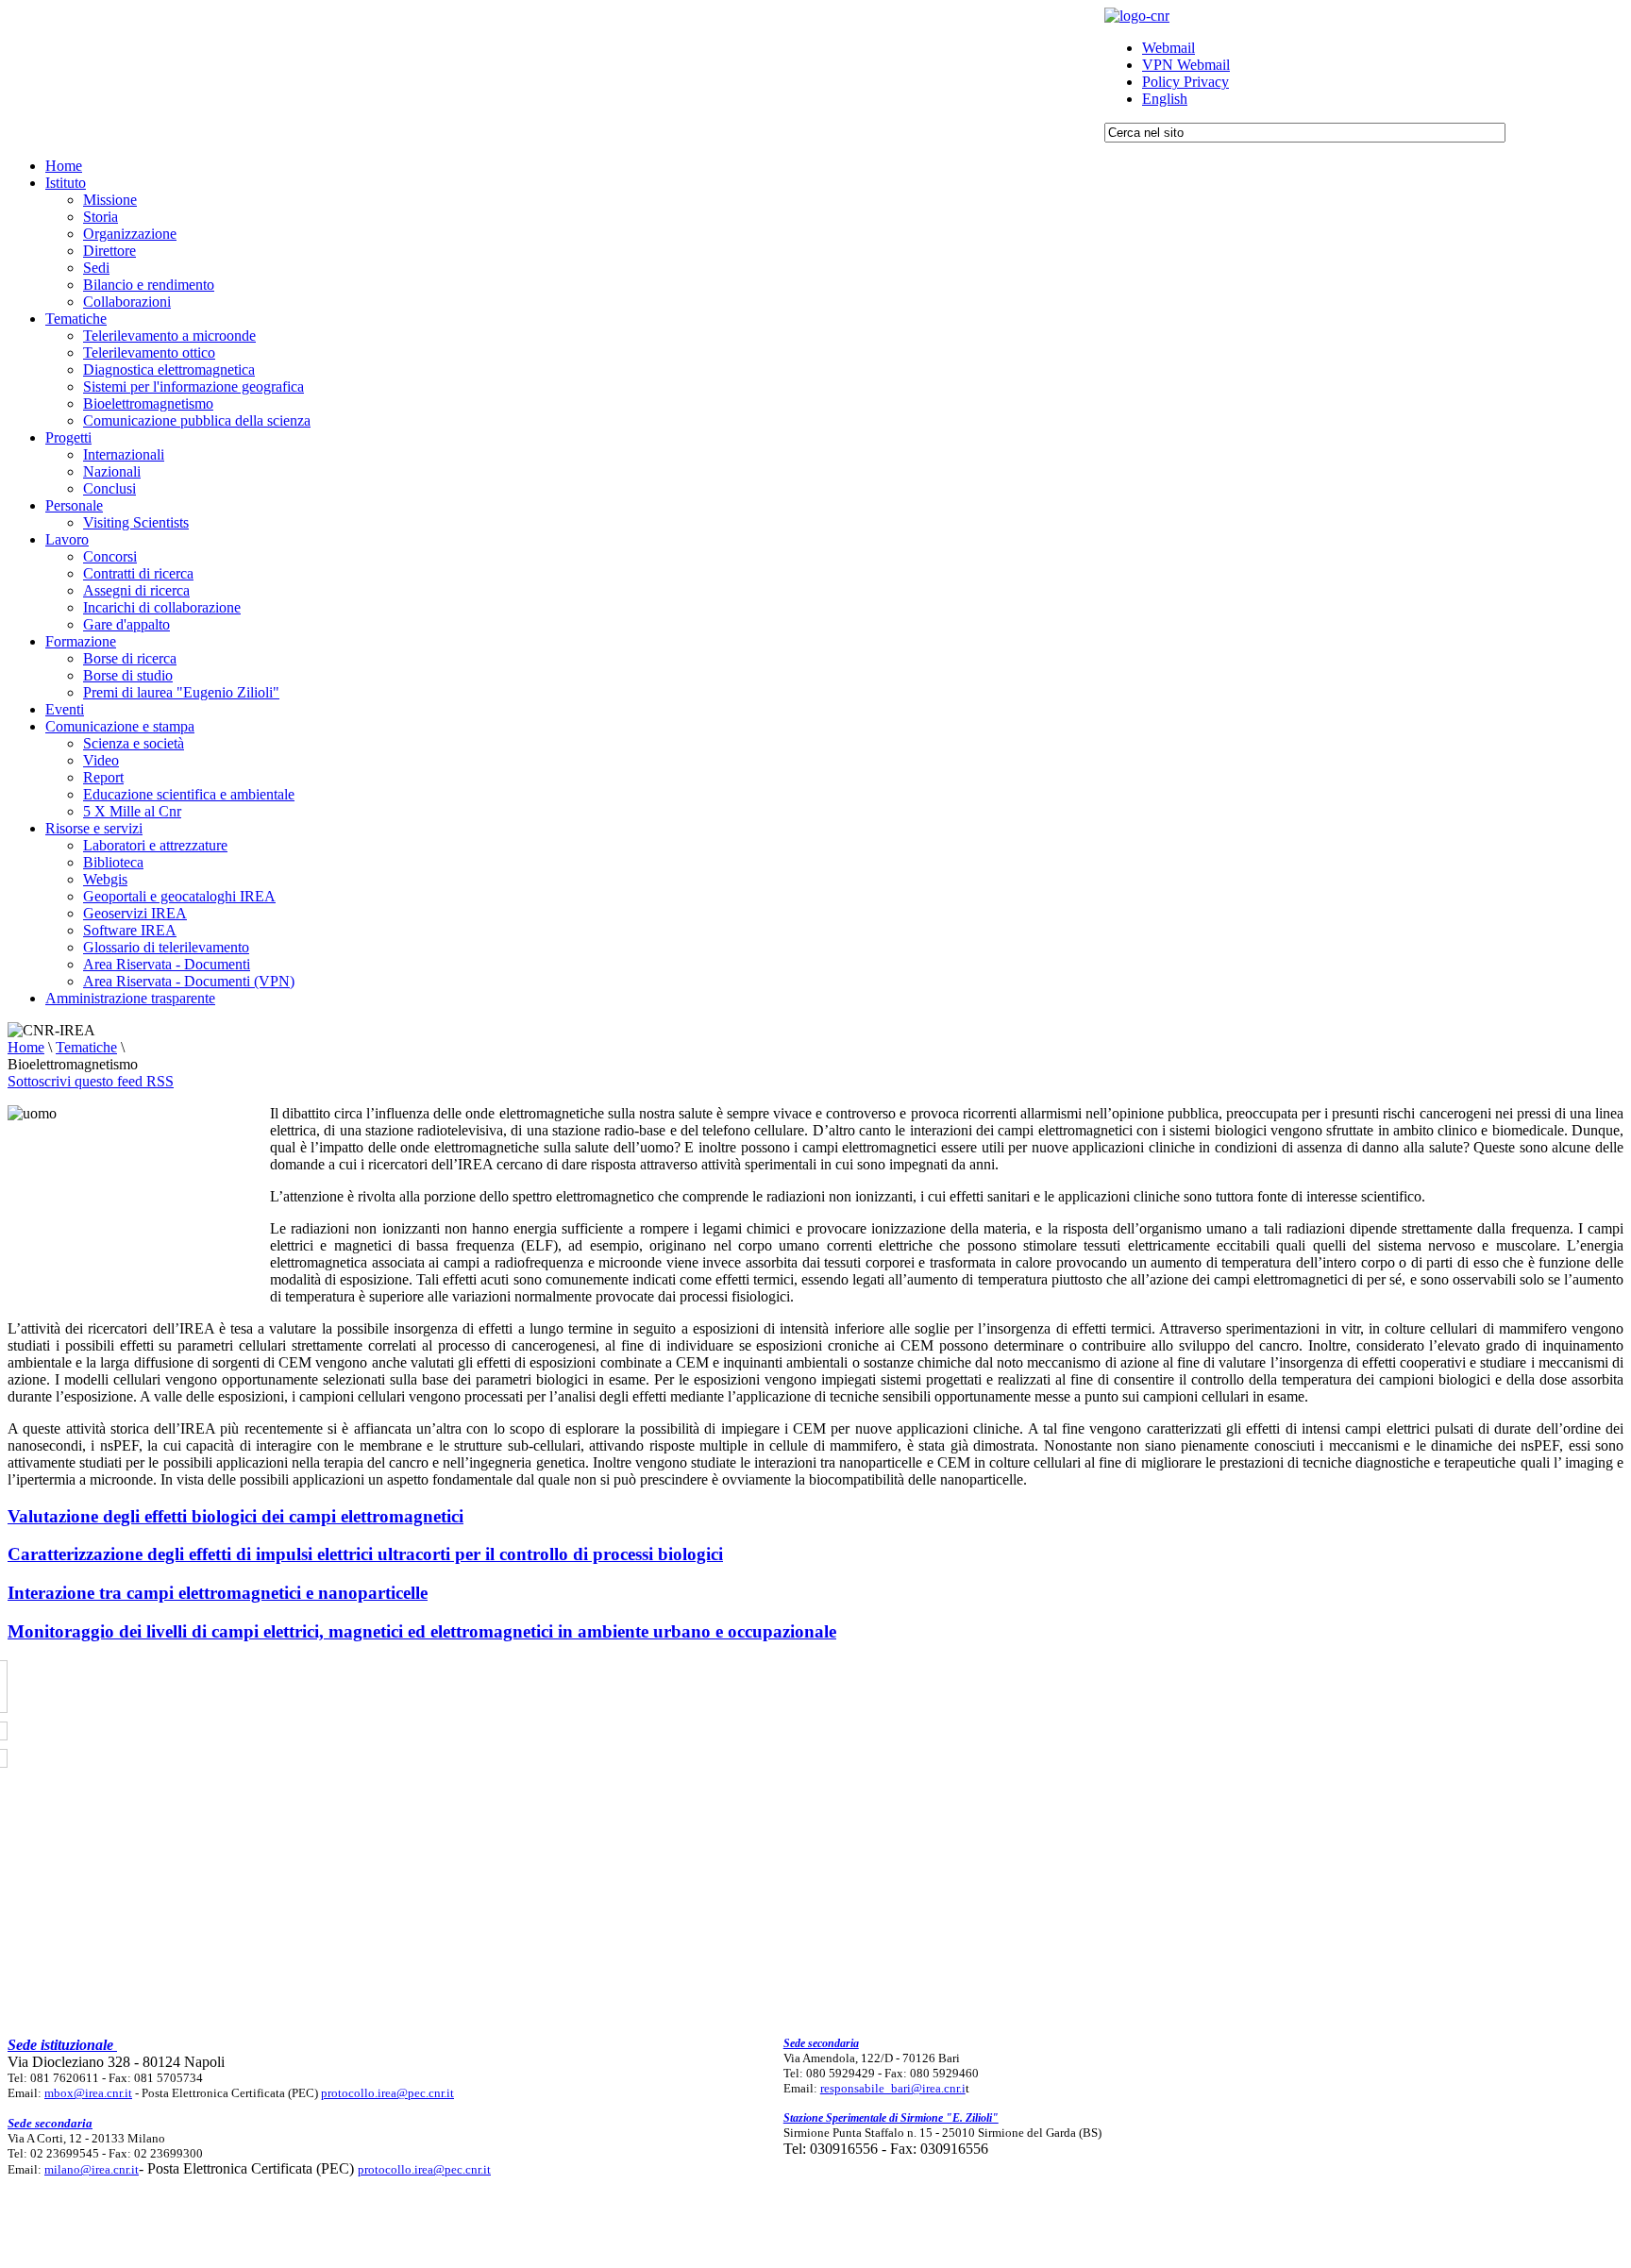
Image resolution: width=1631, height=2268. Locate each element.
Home (26, 1047)
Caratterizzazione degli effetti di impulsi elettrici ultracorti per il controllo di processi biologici (365, 1554)
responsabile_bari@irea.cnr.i (893, 2088)
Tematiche (86, 1047)
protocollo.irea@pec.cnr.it (387, 2093)
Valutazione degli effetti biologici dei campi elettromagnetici (235, 1516)
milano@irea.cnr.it (92, 2169)
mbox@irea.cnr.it (88, 2093)
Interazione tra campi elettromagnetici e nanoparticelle (218, 1593)
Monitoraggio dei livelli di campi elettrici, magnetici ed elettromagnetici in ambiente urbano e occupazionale (422, 1631)
